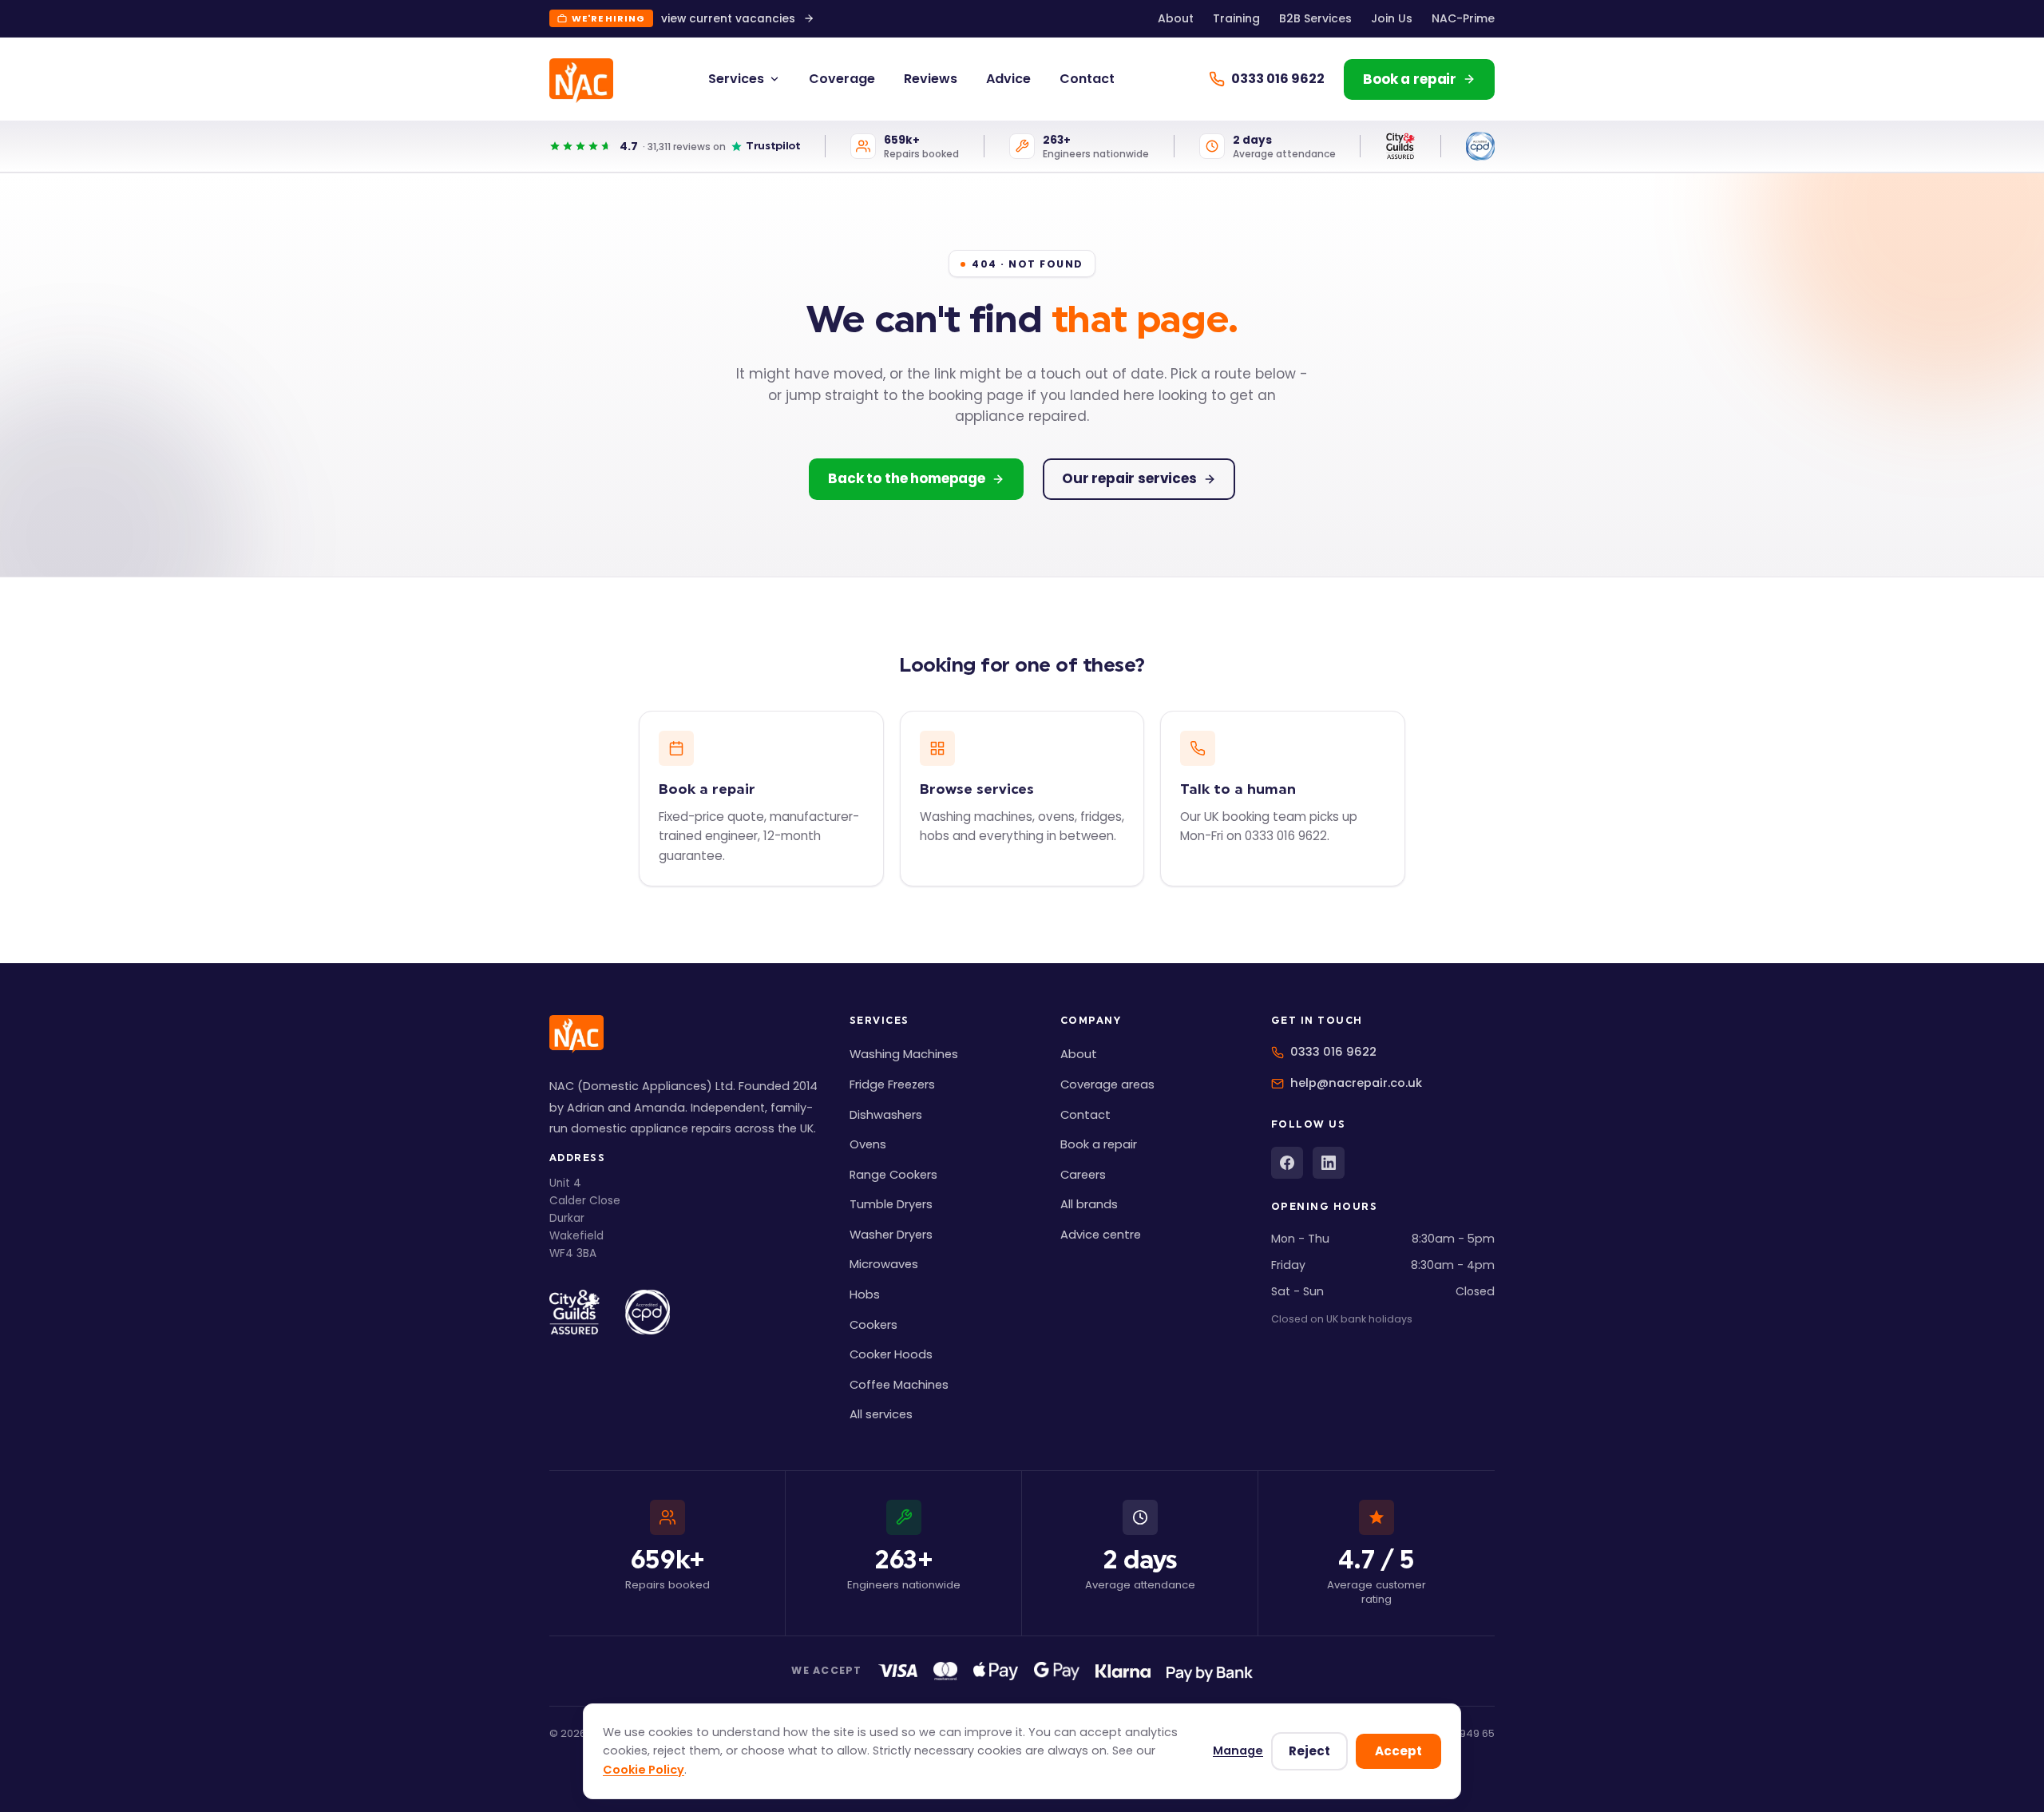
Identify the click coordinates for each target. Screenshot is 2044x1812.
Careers (1083, 1175)
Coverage (842, 79)
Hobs (865, 1295)
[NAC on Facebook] (1287, 1163)
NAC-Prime (1463, 18)
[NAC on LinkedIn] (1329, 1163)
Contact (1087, 79)
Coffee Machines (899, 1385)
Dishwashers (886, 1115)
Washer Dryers (891, 1235)
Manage (1238, 1751)
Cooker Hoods (891, 1354)
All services (881, 1414)
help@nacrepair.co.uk (1356, 1083)
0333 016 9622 (1333, 1052)
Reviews (931, 79)
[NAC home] (581, 81)
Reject (1309, 1751)
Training (1236, 18)
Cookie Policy (644, 1770)
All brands (1089, 1204)
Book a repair (1099, 1144)
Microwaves (884, 1264)
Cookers (873, 1325)
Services (736, 79)
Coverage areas (1107, 1084)
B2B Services (1315, 18)
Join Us (1392, 18)
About (1176, 18)
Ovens (868, 1144)
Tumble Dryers (891, 1204)
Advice (1008, 79)
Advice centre (1101, 1235)
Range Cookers (893, 1175)
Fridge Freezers (892, 1084)
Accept (1398, 1751)
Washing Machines (904, 1054)
